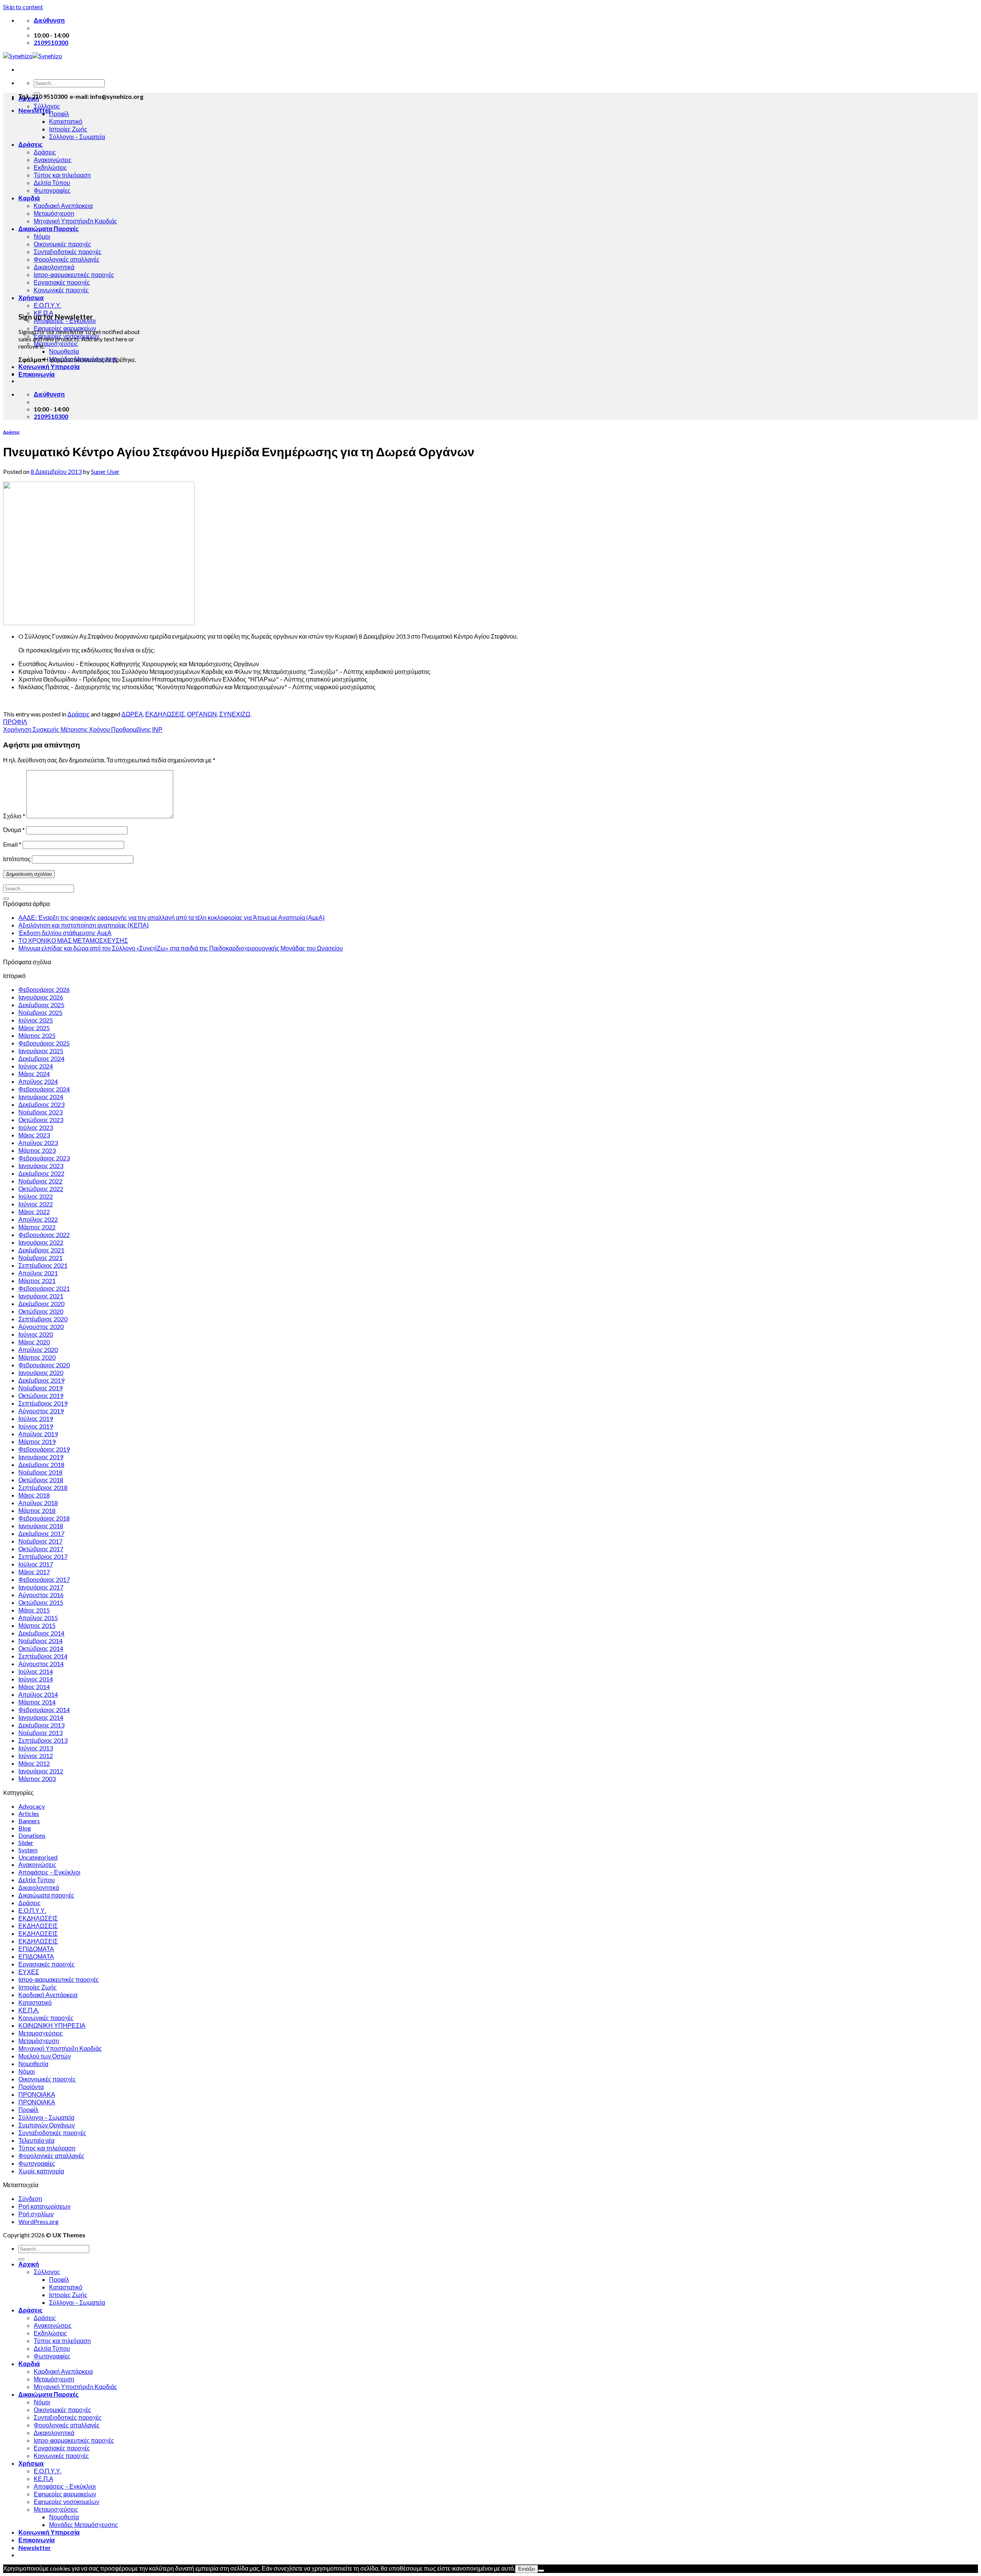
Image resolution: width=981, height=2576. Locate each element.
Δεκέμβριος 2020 (41, 1304)
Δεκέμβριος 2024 (41, 1058)
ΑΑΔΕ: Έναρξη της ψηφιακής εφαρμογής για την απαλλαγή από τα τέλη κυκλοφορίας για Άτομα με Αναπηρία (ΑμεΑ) (171, 917)
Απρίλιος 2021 (38, 1273)
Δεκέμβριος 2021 (41, 1250)
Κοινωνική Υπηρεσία (49, 366)
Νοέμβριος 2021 (40, 1258)
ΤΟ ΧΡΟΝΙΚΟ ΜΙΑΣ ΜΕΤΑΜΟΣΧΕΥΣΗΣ (73, 940)
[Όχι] (541, 2571)
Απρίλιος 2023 (38, 1143)
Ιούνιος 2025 (36, 1020)
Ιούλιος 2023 (36, 1127)
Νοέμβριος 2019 (40, 1388)
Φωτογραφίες (52, 190)
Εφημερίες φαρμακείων (65, 2494)
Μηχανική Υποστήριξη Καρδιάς (75, 221)
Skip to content (23, 7)
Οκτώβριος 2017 (41, 1549)
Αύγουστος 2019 (41, 1411)
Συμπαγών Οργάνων (47, 2125)
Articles (29, 1813)
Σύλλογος (47, 106)
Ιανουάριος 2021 (41, 1296)
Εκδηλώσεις (50, 167)
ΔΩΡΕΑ (132, 714)
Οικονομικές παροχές (62, 244)
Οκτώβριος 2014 (41, 1648)
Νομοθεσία (64, 351)
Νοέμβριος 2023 (40, 1112)
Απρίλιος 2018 (38, 1503)
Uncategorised (38, 1857)
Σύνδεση (30, 2198)
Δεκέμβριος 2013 (41, 1725)
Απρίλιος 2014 (38, 1694)
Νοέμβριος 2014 (40, 1641)
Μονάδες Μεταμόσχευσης (84, 2524)
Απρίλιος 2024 (38, 1081)
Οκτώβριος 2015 (41, 1602)
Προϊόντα (31, 2087)
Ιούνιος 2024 (36, 1066)
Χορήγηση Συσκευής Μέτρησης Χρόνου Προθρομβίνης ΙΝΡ (83, 729)
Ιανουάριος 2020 (41, 1372)
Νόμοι (42, 236)
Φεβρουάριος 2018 (44, 1518)
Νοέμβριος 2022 (40, 1181)
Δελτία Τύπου (52, 183)
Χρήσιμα (31, 297)
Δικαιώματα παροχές (46, 1895)
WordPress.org (39, 2221)
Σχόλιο (14, 816)
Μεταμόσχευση (54, 213)
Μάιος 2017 (34, 1572)
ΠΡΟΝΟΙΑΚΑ (37, 2094)
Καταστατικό (66, 121)
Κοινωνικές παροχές (61, 290)
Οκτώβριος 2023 (41, 1120)
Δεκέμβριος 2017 (41, 1533)
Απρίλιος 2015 (38, 1618)
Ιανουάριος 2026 (41, 997)
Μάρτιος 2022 (37, 1227)
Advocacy (32, 1806)
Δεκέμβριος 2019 (41, 1380)
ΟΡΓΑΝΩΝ (202, 714)
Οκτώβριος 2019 (41, 1395)
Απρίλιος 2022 (38, 1219)
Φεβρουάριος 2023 (44, 1158)
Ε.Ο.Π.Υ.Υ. (48, 305)
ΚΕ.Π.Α (43, 2478)
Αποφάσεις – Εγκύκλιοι (49, 1872)
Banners (29, 1821)
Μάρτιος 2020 (37, 1357)
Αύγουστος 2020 (41, 1327)
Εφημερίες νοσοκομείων (66, 2501)
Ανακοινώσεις (53, 160)
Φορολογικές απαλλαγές (67, 259)
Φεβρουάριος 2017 (44, 1579)
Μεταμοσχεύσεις (56, 343)
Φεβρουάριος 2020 (44, 1365)
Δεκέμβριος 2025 (41, 1005)
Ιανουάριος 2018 (41, 1526)
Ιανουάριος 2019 (41, 1457)
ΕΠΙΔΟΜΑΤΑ (36, 1949)
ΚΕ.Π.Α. (29, 2010)
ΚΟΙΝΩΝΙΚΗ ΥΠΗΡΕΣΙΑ (52, 2025)
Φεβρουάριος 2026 (44, 989)
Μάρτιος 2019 (37, 1441)
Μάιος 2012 (34, 1763)
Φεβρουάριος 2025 (44, 1043)
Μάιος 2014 (34, 1687)
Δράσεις (30, 144)
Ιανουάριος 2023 (41, 1166)
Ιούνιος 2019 (36, 1426)
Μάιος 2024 (34, 1074)
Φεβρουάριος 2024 (44, 1089)
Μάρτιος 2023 (37, 1150)
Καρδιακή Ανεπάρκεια (63, 206)
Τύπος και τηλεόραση (62, 175)
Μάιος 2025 (34, 1028)
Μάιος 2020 (34, 1342)
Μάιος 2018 (34, 1495)
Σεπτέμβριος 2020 (43, 1319)
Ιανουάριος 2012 (41, 1771)
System (28, 1850)
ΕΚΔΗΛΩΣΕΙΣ (165, 714)
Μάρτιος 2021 (37, 1281)
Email (12, 844)
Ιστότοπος (17, 859)
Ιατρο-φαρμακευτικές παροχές (74, 274)
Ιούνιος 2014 (36, 1679)
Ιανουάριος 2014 (41, 1717)
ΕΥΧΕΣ (29, 1972)
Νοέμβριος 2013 (40, 1733)
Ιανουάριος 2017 (41, 1587)
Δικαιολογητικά (54, 267)
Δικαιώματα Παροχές (48, 229)
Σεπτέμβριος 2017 (43, 1556)
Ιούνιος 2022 (36, 1204)
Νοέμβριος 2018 (40, 1472)
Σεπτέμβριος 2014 (43, 1656)
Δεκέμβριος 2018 (41, 1464)
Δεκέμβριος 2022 (41, 1173)
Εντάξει (527, 2569)
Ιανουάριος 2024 (41, 1097)
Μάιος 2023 (34, 1135)
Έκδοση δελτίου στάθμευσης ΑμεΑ (65, 933)
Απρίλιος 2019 (38, 1434)
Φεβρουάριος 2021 (44, 1288)
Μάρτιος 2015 (37, 1625)
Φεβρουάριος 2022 (44, 1235)
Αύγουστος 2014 (41, 1664)
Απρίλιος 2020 (38, 1349)
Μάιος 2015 (34, 1610)
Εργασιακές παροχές (62, 282)
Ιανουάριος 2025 (41, 1051)
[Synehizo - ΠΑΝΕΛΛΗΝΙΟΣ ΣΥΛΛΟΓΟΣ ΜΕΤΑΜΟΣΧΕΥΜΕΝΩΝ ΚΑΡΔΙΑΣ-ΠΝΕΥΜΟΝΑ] (33, 56)
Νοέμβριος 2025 (40, 1012)
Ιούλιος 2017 (36, 1564)
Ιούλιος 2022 (36, 1196)
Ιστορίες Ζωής (68, 129)
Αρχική (29, 2264)
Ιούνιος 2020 (36, 1334)
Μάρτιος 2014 (37, 1702)
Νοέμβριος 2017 (40, 1541)
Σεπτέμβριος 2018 (43, 1487)
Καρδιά (29, 198)
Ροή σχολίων (36, 2214)
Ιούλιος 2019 (36, 1418)
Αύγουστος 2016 (41, 1595)
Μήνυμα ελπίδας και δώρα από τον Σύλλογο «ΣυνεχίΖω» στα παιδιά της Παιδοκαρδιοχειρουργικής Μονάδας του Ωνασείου (181, 948)
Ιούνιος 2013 (36, 1748)
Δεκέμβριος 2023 (41, 1104)
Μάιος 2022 (34, 1212)
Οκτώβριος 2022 (41, 1189)
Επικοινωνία (37, 374)
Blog (25, 1828)
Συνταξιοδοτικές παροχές (68, 252)
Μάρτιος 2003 (37, 1779)
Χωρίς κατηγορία (41, 2171)
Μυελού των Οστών (45, 2056)
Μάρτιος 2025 (37, 1035)
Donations (32, 1835)
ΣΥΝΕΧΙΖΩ (235, 714)
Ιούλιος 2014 (36, 1671)
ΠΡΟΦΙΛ (15, 722)
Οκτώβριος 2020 (41, 1311)
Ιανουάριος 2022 (41, 1242)
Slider (26, 1843)
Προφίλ (59, 114)
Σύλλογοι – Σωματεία (77, 137)
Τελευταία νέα (36, 2140)
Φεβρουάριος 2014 (44, 1710)
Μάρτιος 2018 (37, 1510)
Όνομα (14, 830)
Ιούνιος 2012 (36, 1756)
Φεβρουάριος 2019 (44, 1449)
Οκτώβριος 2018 (41, 1480)
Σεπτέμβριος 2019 (43, 1403)
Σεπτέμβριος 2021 (43, 1265)
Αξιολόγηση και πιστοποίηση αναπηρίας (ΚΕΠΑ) (84, 925)
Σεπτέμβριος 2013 (43, 1740)
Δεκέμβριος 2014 (41, 1633)
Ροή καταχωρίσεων (44, 2206)
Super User (105, 471)
